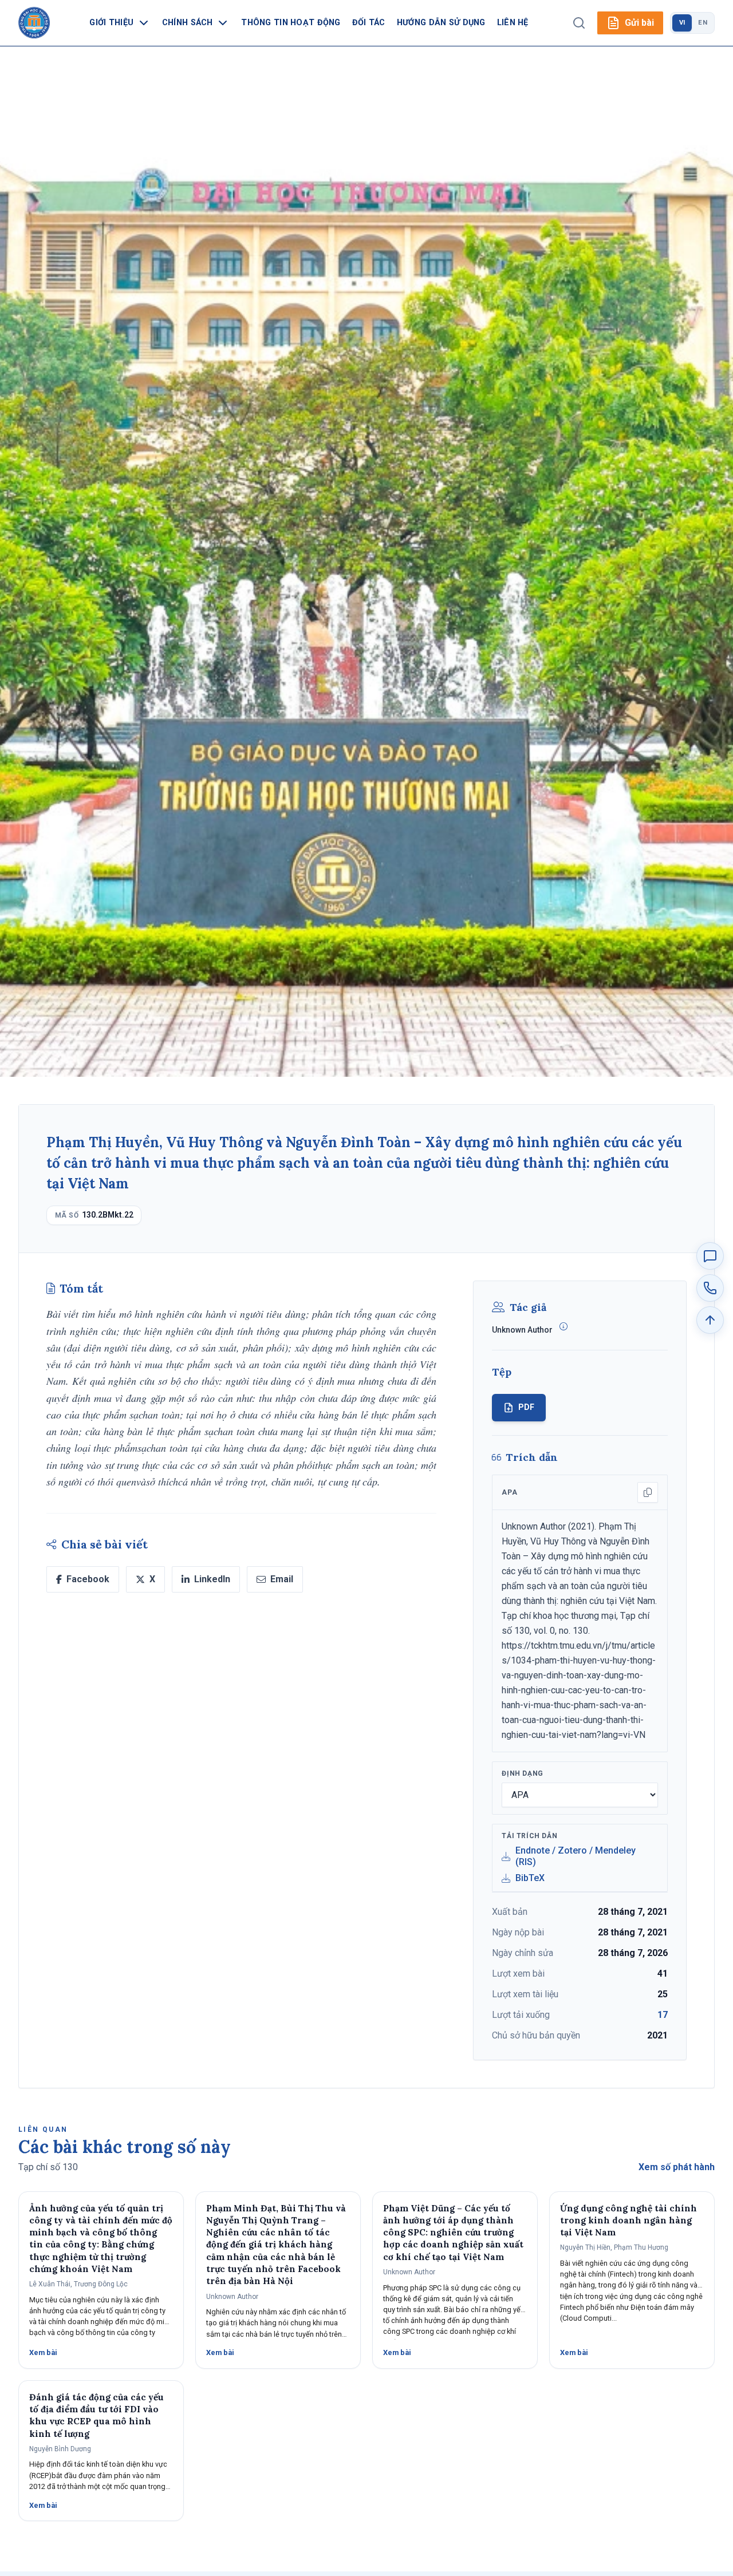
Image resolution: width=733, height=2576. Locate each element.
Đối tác (369, 23)
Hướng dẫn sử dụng (441, 23)
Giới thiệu (111, 23)
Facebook (88, 1579)
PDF (526, 1407)
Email (282, 1579)
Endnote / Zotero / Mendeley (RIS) (576, 1856)
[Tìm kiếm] (579, 23)
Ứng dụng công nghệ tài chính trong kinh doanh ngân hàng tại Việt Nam (628, 2221)
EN (703, 23)
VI (682, 23)
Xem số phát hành (677, 2167)
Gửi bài (639, 23)
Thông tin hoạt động (291, 23)
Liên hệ (513, 23)
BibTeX (530, 1878)
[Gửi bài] (710, 1256)
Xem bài (43, 2352)
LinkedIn (212, 1579)
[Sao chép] (648, 1492)
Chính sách (188, 23)
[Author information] (563, 1326)
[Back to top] (710, 1320)
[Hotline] (710, 1288)
